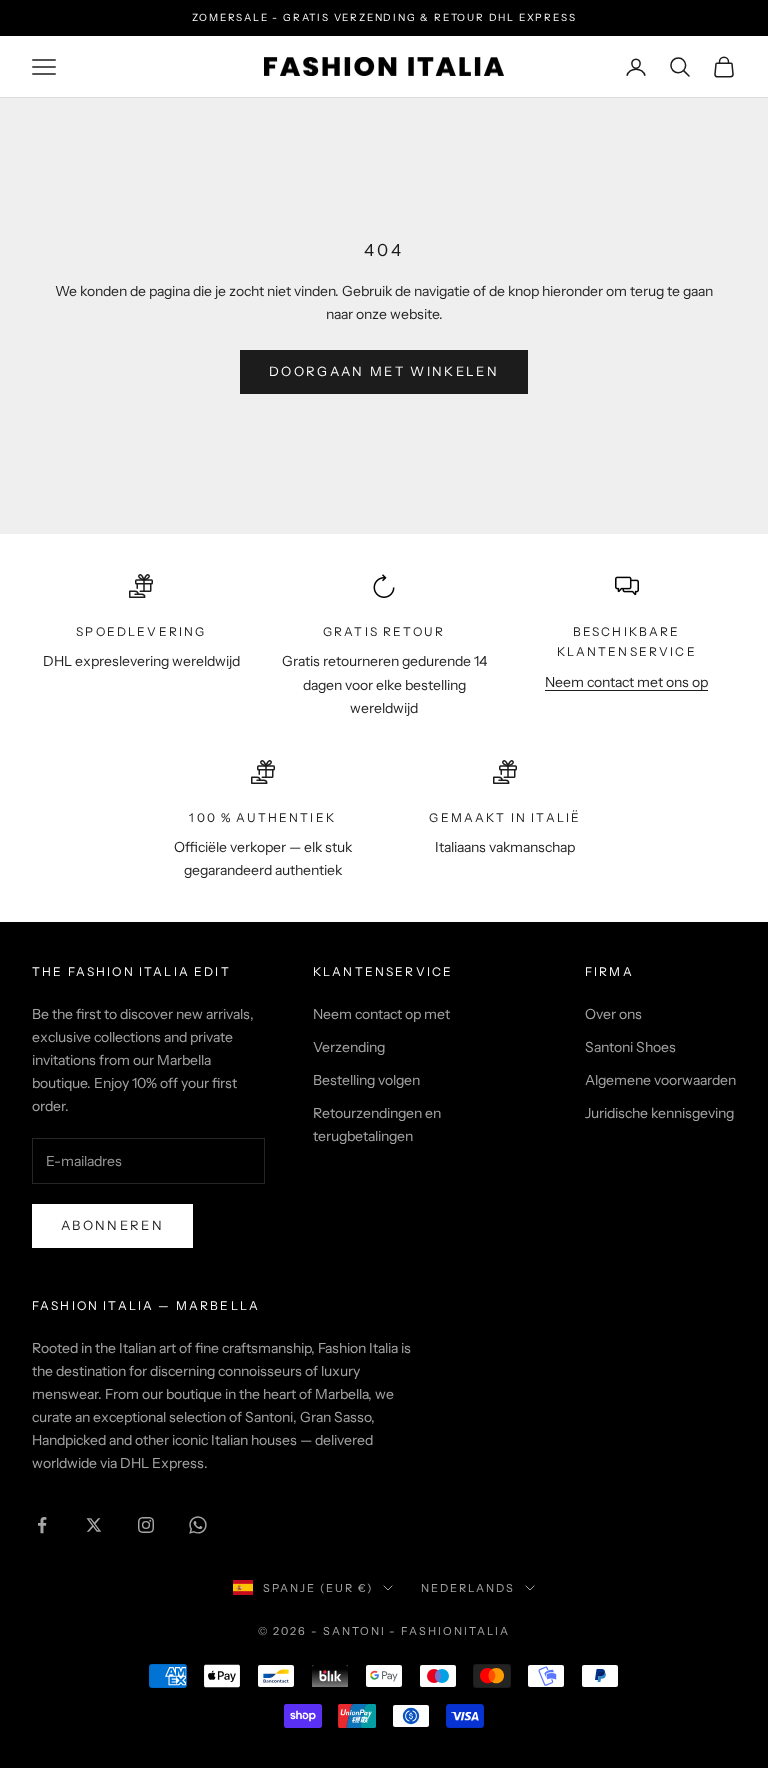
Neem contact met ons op (626, 682)
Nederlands (468, 1588)
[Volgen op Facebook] (42, 1525)
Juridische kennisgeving (659, 1113)
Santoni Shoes (630, 1047)
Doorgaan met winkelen (384, 371)
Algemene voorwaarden (660, 1080)
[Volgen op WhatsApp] (198, 1525)
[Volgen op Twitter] (94, 1525)
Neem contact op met (381, 1014)
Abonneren (112, 1225)
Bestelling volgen (366, 1080)
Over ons (613, 1014)
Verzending (349, 1047)
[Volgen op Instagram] (146, 1525)
